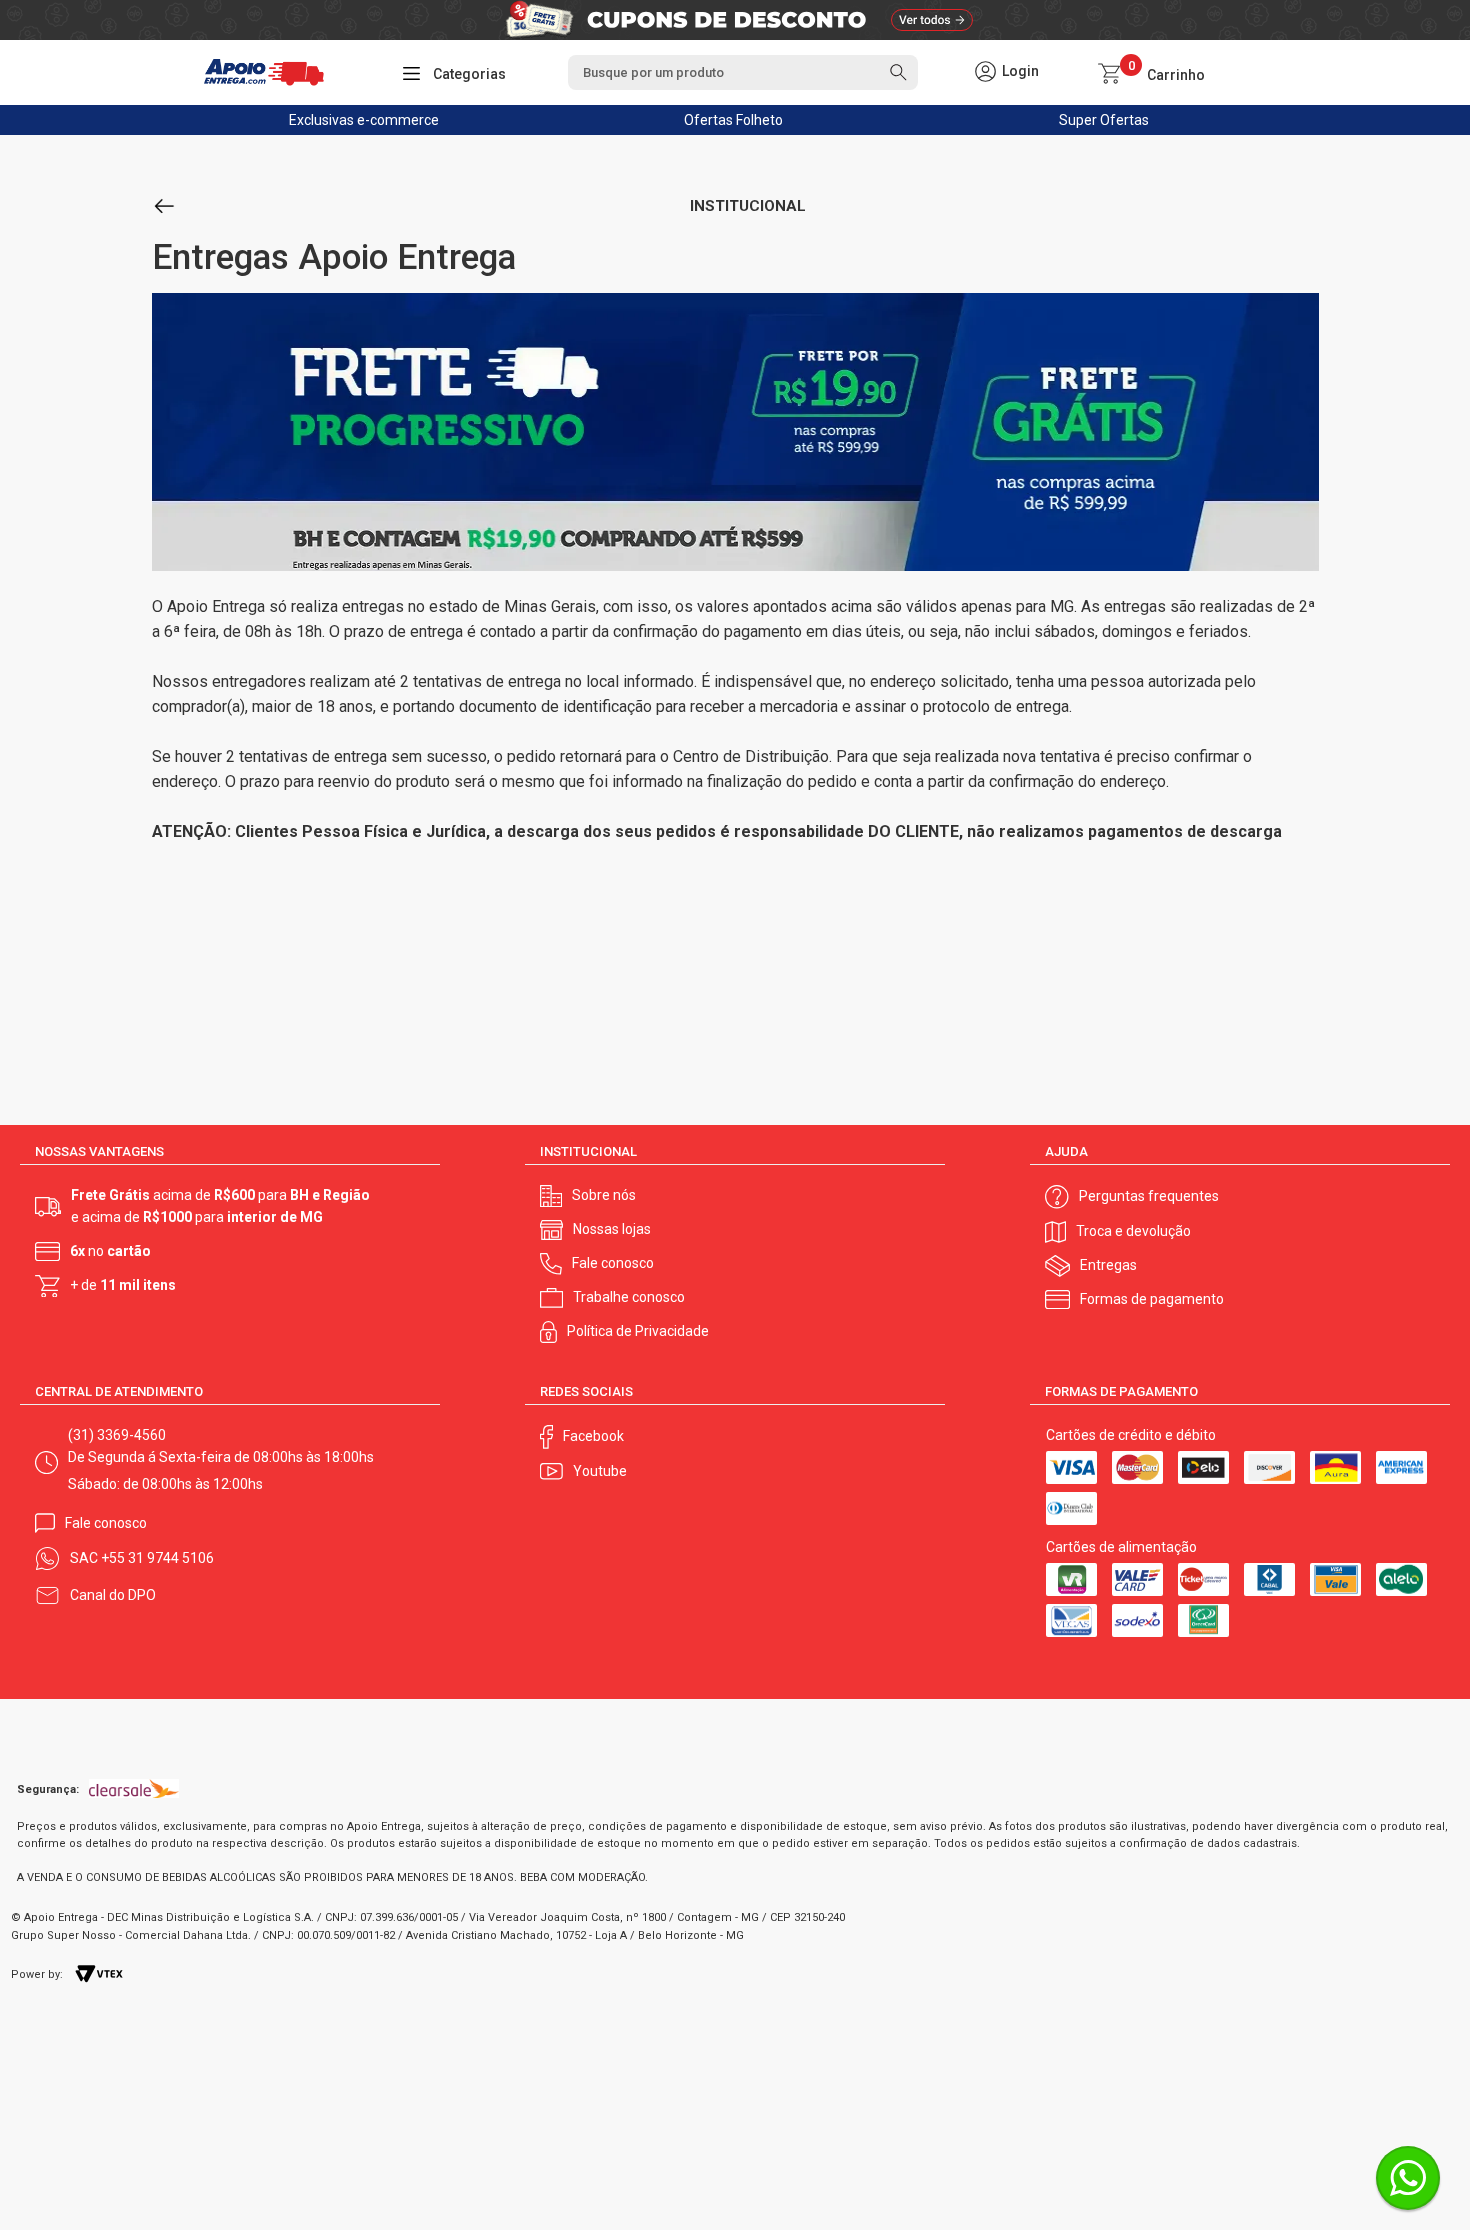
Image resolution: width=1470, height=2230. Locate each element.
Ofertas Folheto (733, 120)
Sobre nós (604, 1195)
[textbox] (743, 72)
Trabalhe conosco (629, 1297)
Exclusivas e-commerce (364, 120)
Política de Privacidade (638, 1331)
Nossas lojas (612, 1229)
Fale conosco (613, 1263)
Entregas (1108, 1265)
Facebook (593, 1436)
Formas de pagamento (1152, 1299)
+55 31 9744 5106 (157, 1558)
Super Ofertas (1104, 120)
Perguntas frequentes (1149, 1196)
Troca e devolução (1133, 1231)
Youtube (600, 1471)
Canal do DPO (113, 1595)
